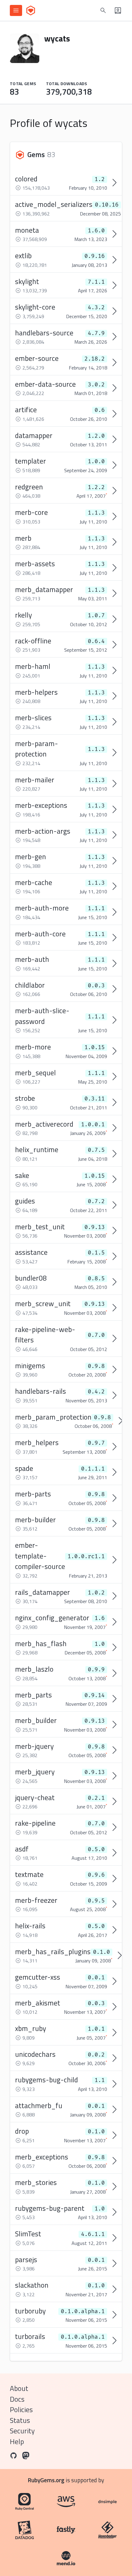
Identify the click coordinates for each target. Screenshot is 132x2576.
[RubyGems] (31, 10)
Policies (21, 2410)
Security (22, 2431)
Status (20, 2420)
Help (17, 2442)
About (19, 2388)
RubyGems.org (46, 2480)
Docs (17, 2399)
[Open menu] (16, 10)
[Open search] (103, 10)
